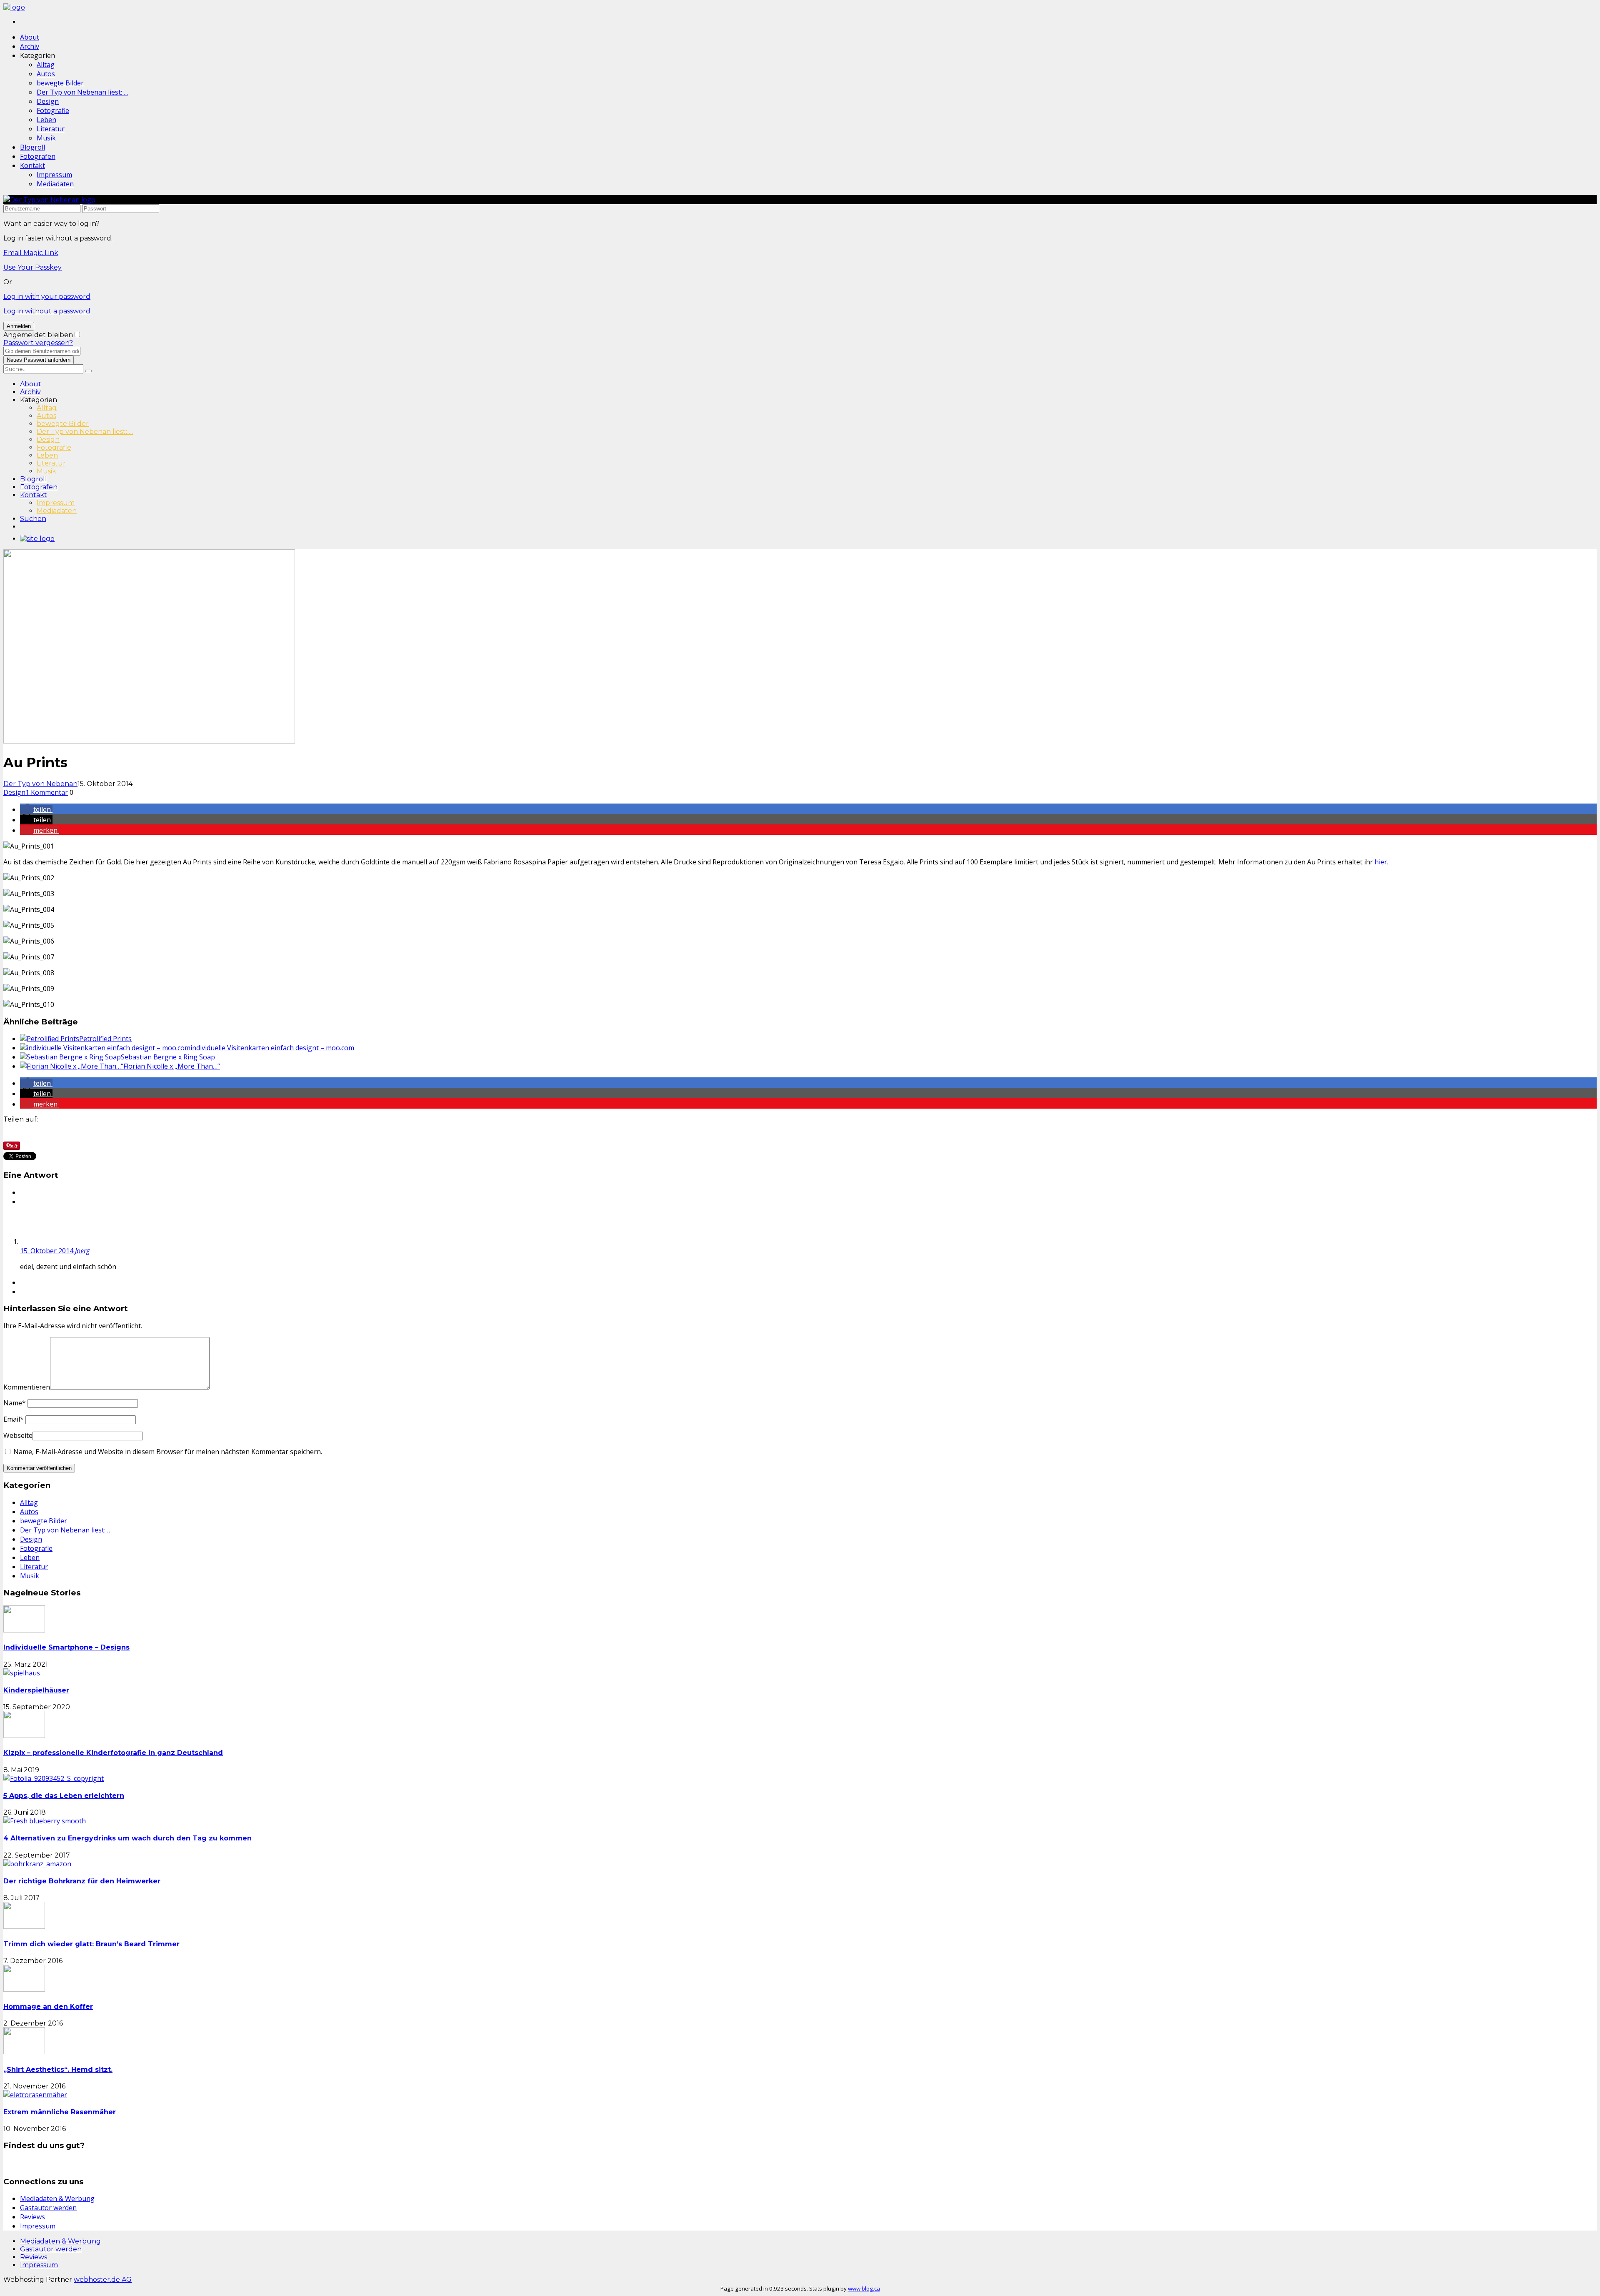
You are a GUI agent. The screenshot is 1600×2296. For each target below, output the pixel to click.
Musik (46, 138)
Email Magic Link (31, 253)
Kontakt (32, 165)
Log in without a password (47, 311)
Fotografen (38, 156)
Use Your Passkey (32, 267)
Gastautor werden (48, 2208)
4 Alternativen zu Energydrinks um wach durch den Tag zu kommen (127, 1838)
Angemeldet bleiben (38, 335)
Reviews (32, 2217)
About (30, 37)
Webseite (18, 1435)
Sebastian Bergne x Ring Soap (168, 1057)
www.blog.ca (864, 2288)
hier (1381, 862)
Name (15, 1403)
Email (14, 1419)
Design (48, 101)
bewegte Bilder (60, 83)
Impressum (54, 175)
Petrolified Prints (105, 1039)
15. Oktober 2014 (47, 1251)
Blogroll (32, 147)
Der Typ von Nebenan (40, 784)
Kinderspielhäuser (36, 1690)
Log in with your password (47, 297)
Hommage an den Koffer (48, 2007)
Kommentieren (27, 1387)
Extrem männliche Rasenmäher (60, 2112)
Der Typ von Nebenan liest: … (82, 92)
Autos (46, 74)
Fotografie (53, 110)
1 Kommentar (47, 792)
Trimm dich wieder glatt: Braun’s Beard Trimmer (91, 1944)
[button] (36, 809)
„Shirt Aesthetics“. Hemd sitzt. (58, 2069)
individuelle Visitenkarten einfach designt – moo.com (272, 1048)
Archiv (30, 46)
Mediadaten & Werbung (57, 2198)
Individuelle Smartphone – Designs (66, 1647)
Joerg (82, 1251)
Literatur (51, 129)
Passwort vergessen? (38, 343)
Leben (46, 120)
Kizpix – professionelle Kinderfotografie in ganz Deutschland (113, 1753)
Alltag (46, 65)
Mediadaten (55, 184)
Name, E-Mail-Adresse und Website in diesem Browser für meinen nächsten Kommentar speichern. (168, 1452)
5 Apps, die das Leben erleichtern (64, 1796)
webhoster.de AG (103, 2280)
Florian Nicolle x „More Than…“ (172, 1066)
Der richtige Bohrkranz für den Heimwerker (82, 1881)
